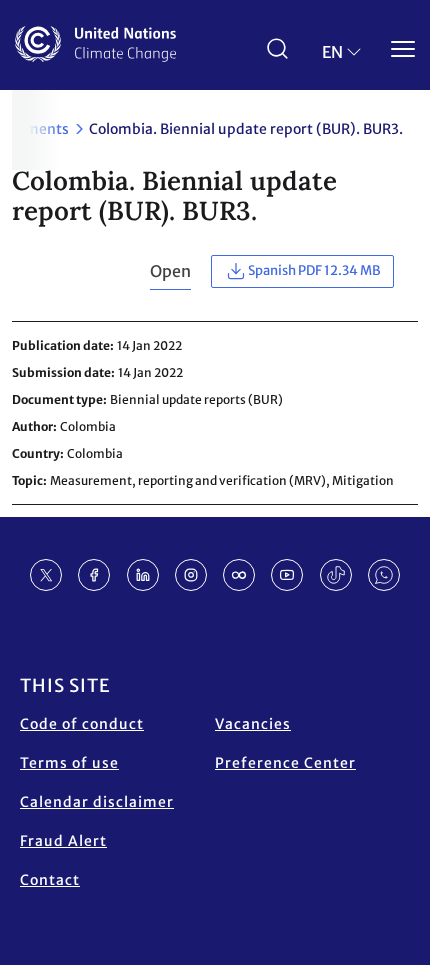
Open (170, 271)
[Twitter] (46, 575)
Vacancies (253, 724)
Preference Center (285, 763)
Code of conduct (82, 724)
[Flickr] (239, 575)
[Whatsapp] (384, 575)
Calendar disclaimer (97, 802)
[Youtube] (287, 575)
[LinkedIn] (143, 575)
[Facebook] (94, 575)
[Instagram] (191, 575)
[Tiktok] (336, 575)
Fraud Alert (63, 841)
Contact (50, 880)
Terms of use (69, 763)
